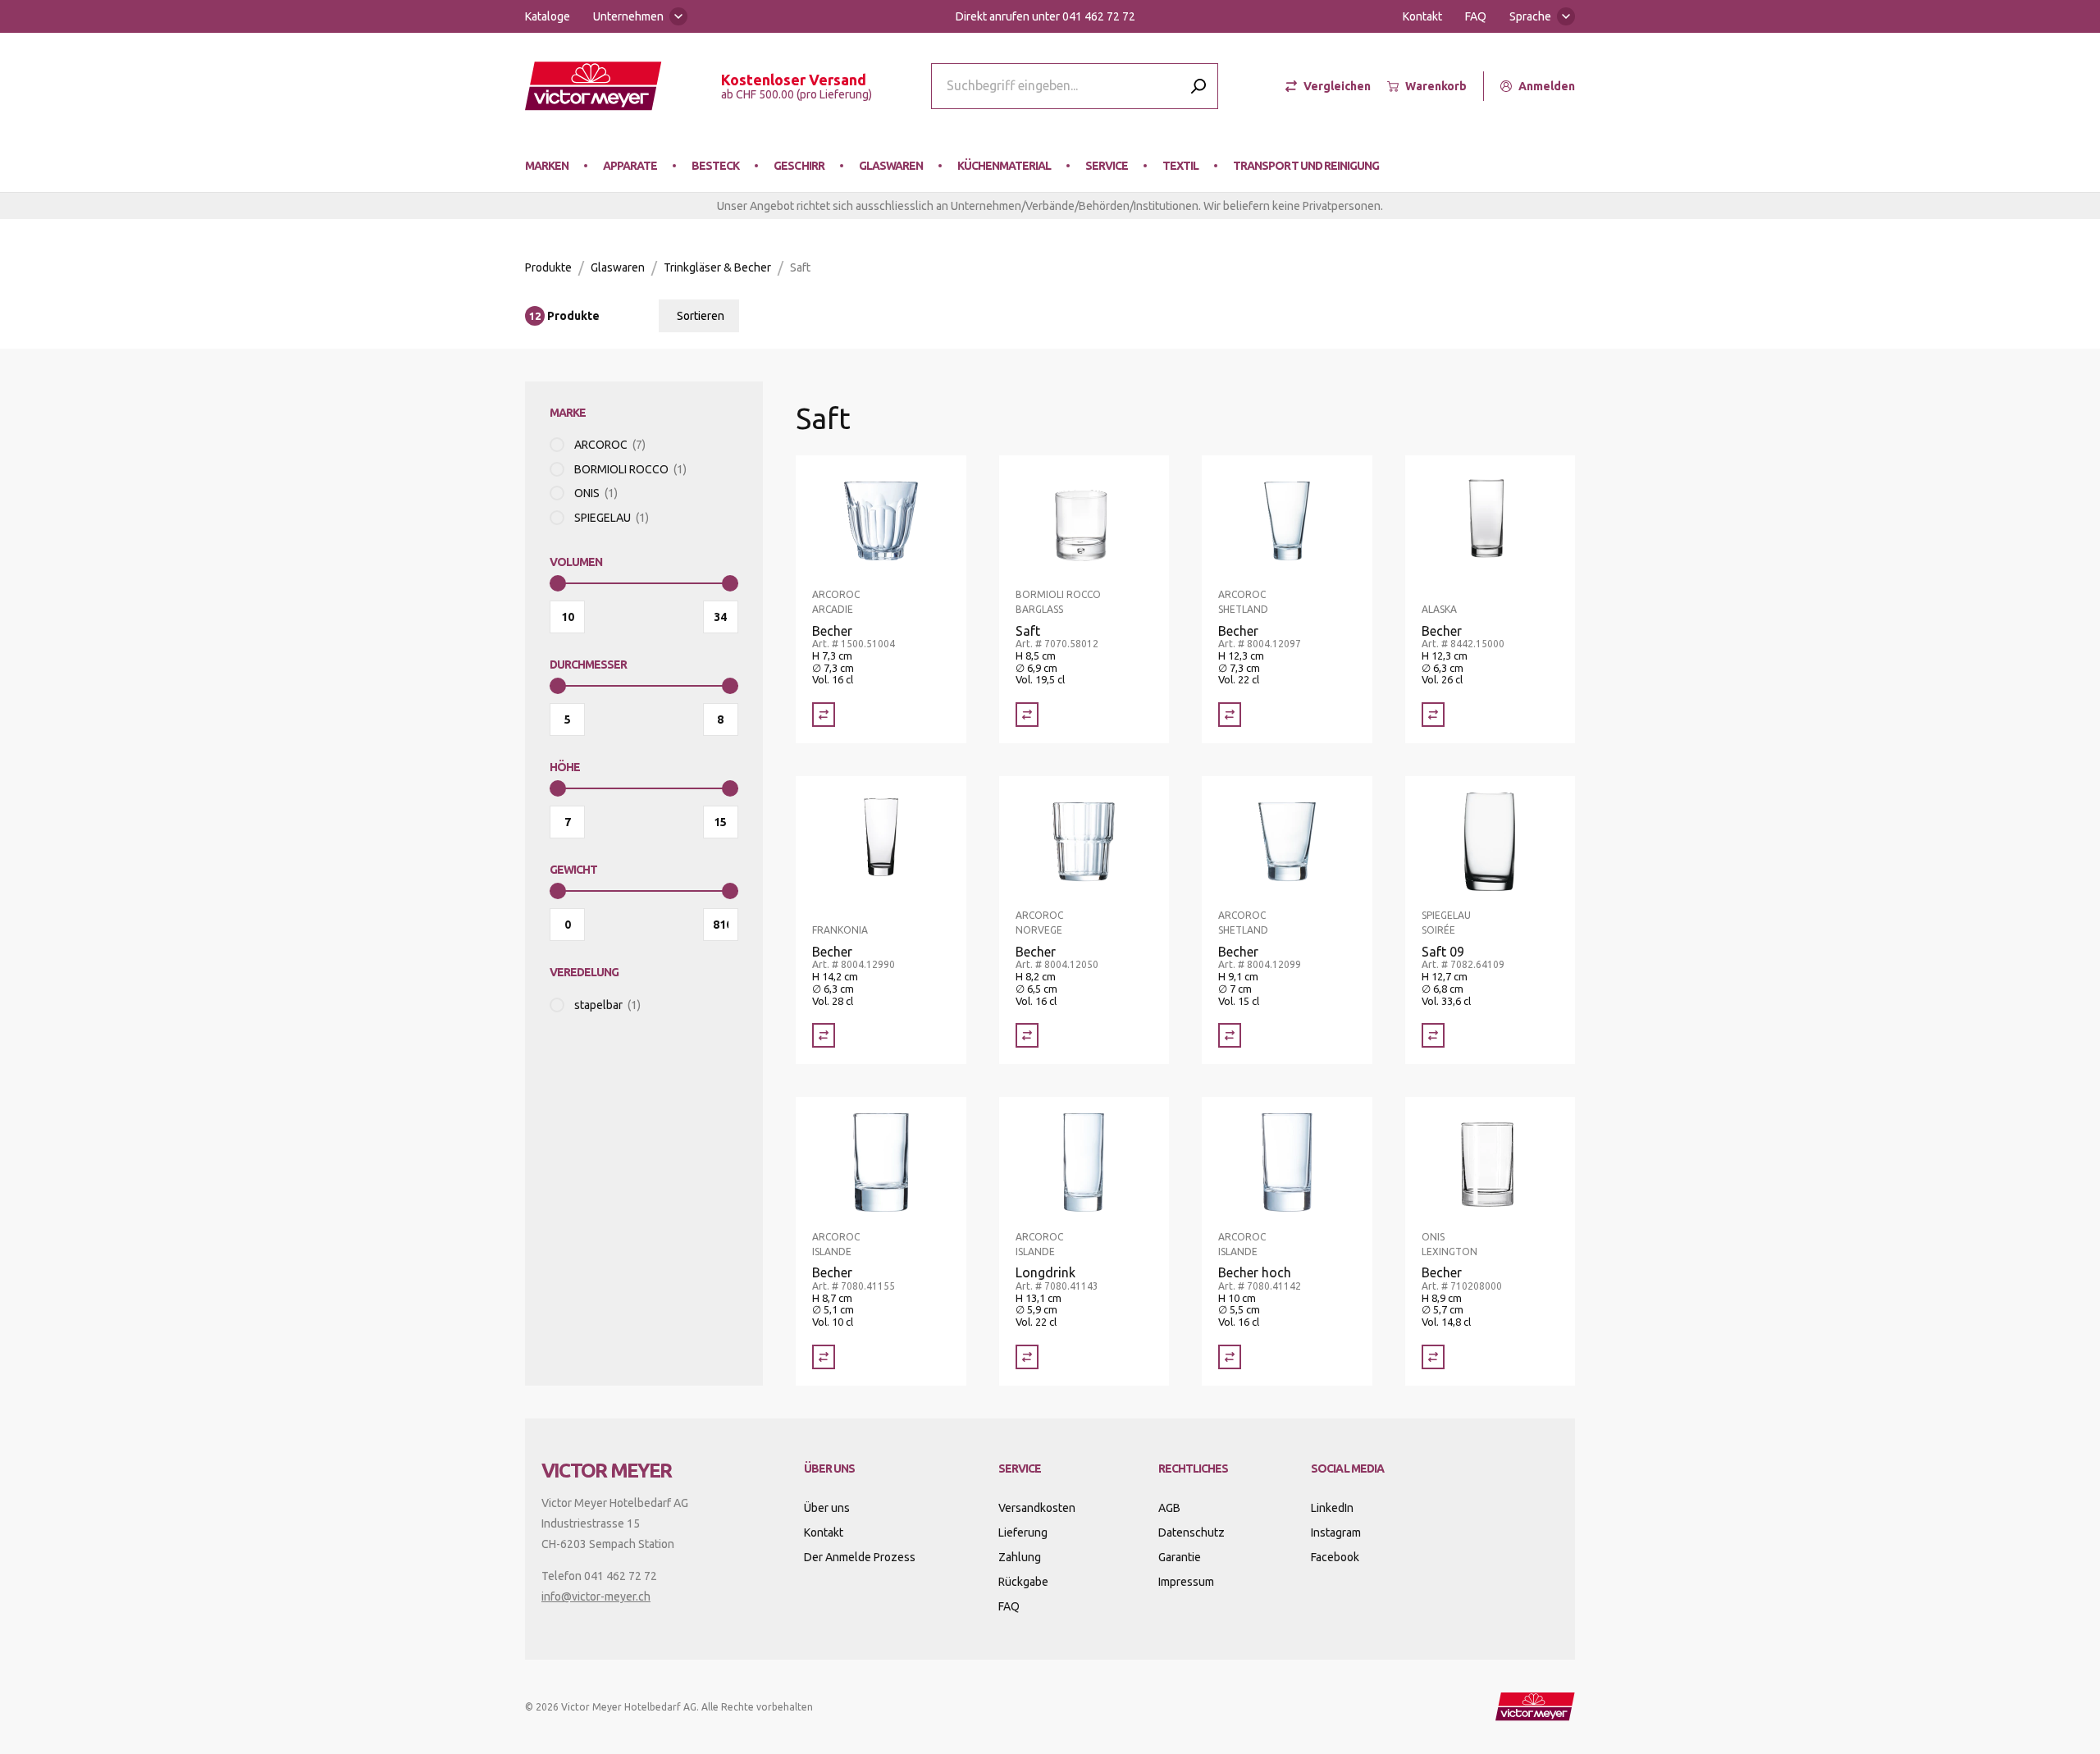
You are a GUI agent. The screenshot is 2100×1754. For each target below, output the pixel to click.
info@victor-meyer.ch (596, 1596)
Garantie (1180, 1557)
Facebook (1335, 1557)
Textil (1180, 166)
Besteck (715, 166)
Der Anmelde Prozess (860, 1557)
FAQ (1476, 16)
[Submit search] (1198, 86)
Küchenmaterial (1004, 166)
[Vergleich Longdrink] (1027, 1357)
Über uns (827, 1508)
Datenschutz (1192, 1532)
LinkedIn (1332, 1508)
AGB (1169, 1508)
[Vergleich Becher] (824, 715)
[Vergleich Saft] (1027, 715)
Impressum (1186, 1582)
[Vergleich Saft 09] (1433, 1035)
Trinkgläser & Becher (717, 267)
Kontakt (1422, 16)
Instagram (1336, 1532)
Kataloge (548, 16)
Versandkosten (1037, 1508)
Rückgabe (1023, 1582)
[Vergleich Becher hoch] (1230, 1357)
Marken (547, 166)
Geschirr (799, 166)
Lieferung (1023, 1532)
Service (1107, 166)
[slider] (558, 583)
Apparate (630, 166)
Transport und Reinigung (1306, 166)
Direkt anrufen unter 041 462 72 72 (1045, 16)
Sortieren (701, 316)
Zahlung (1020, 1557)
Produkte (548, 267)
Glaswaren (891, 166)
